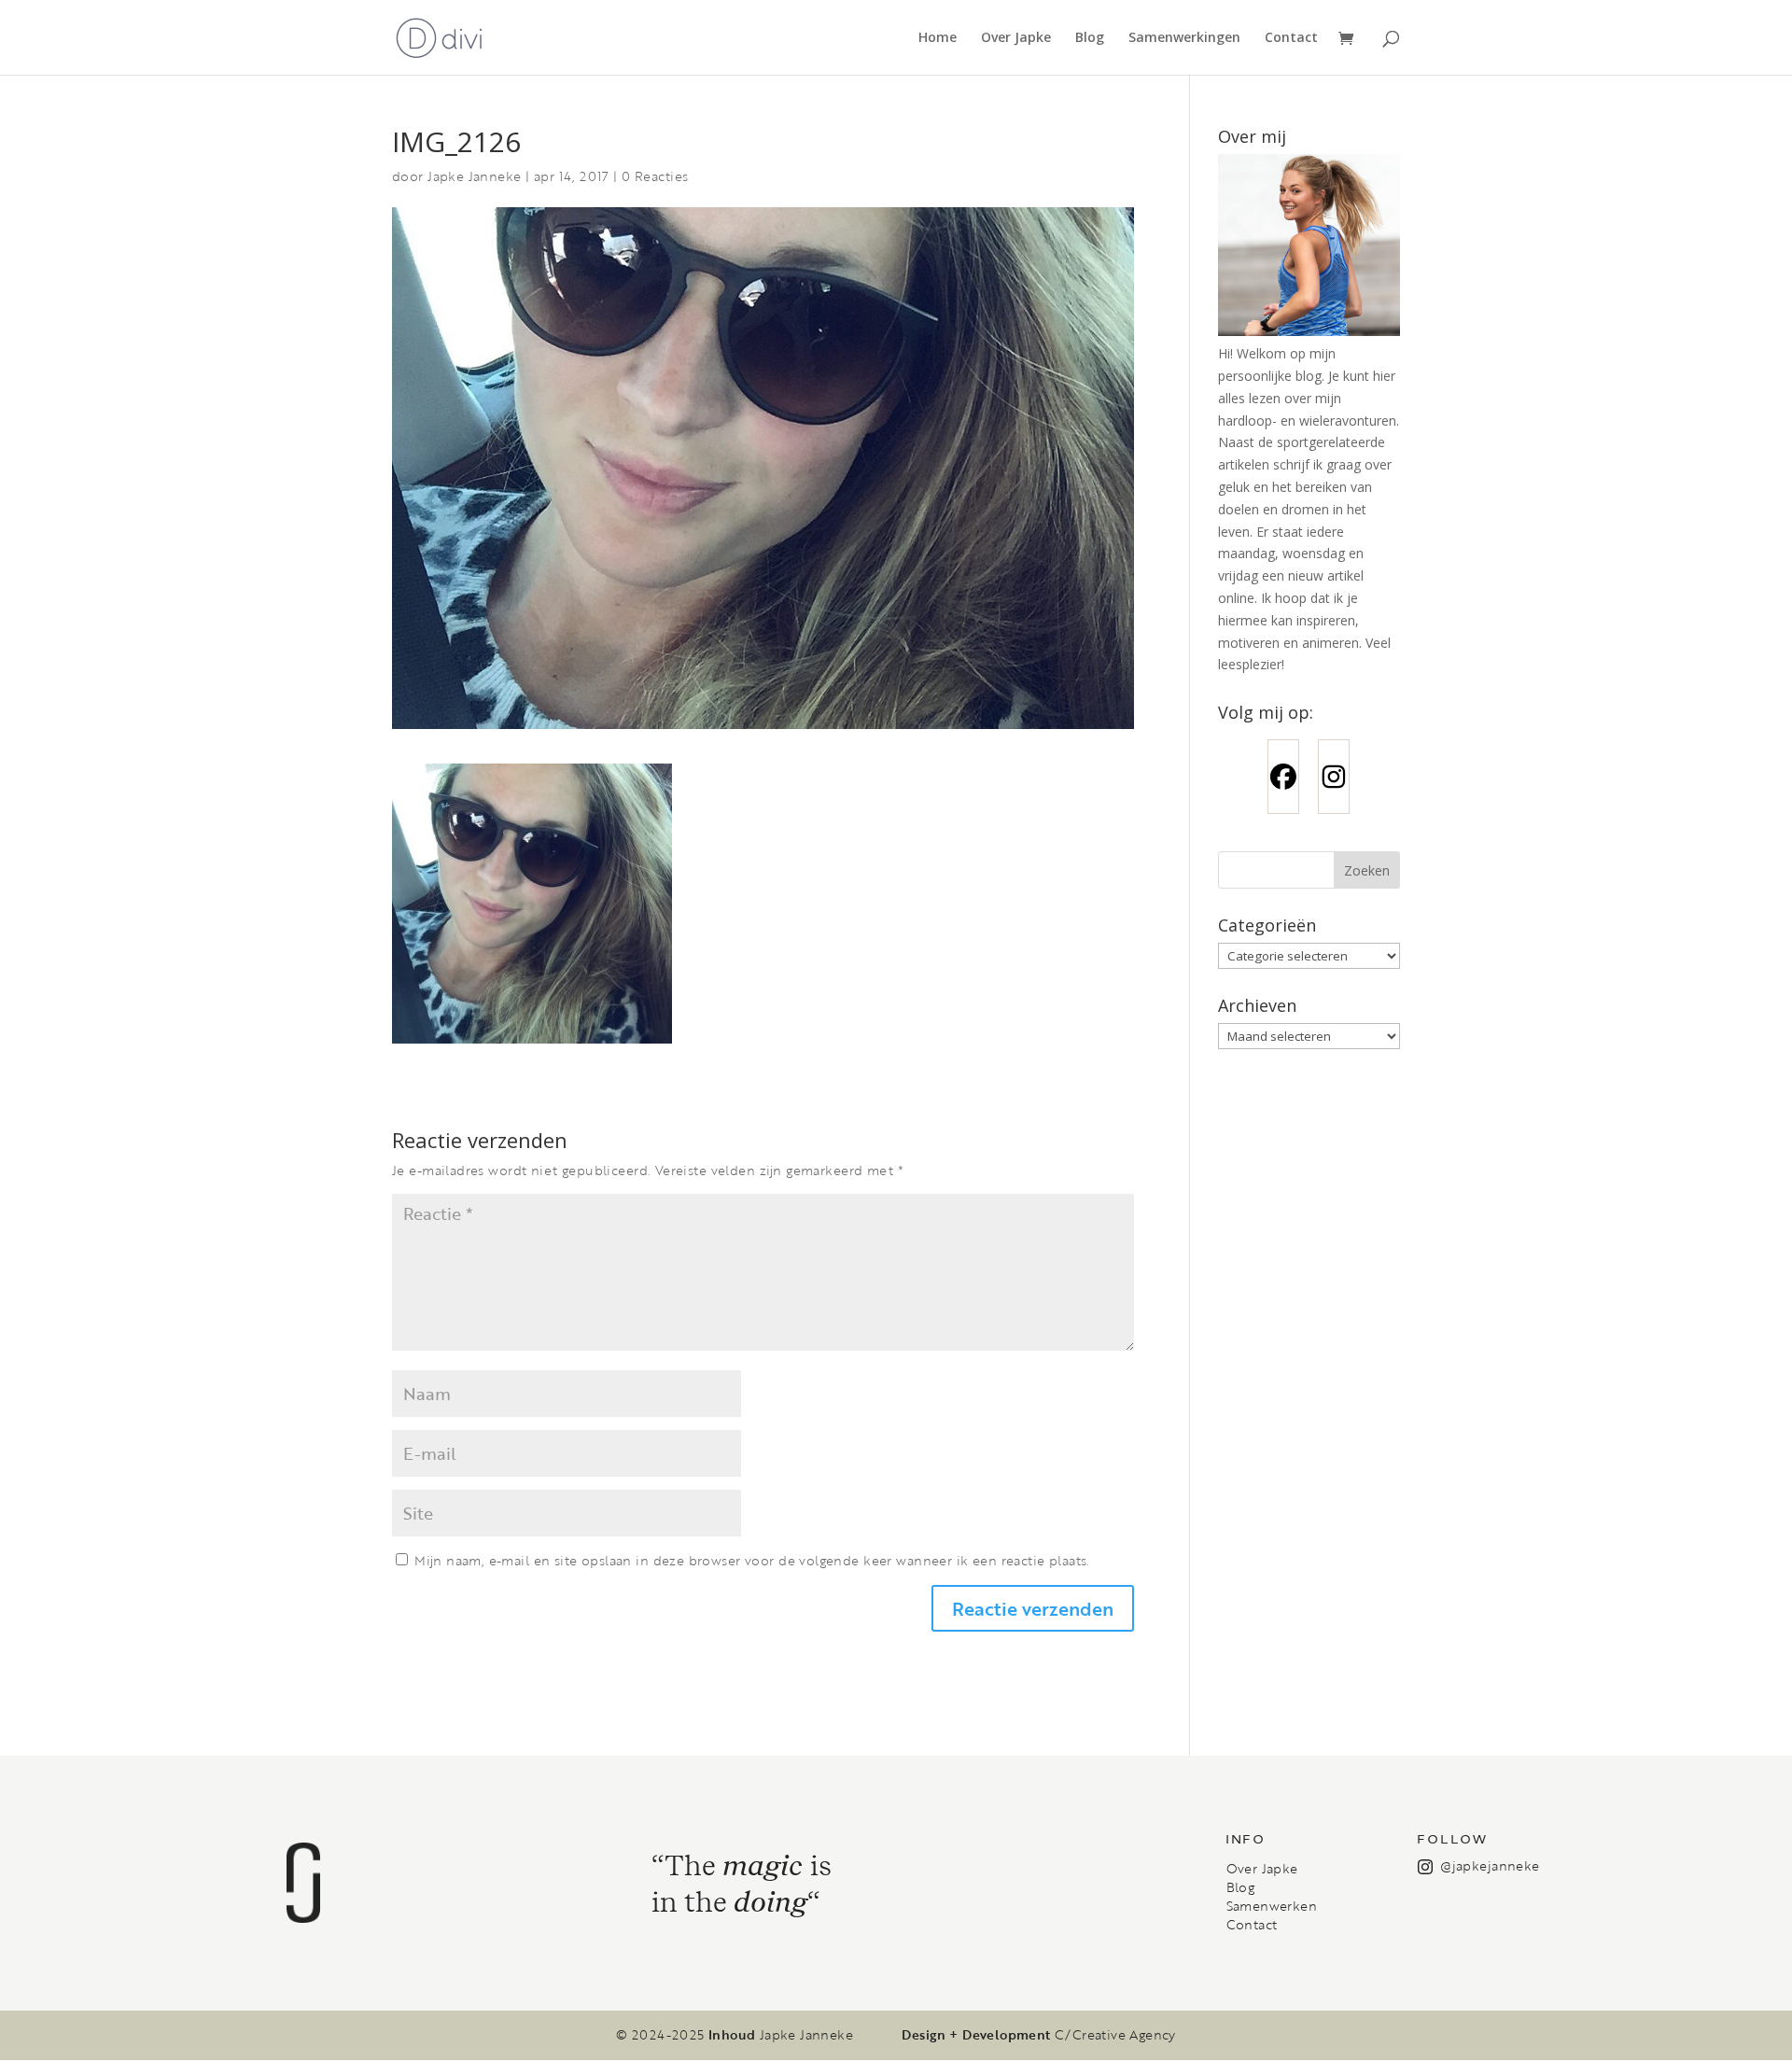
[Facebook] (1283, 777)
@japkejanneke (1490, 1865)
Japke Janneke (474, 176)
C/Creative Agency (1115, 2035)
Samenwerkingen (1184, 38)
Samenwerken (1272, 1906)
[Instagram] (1334, 777)
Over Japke (1016, 38)
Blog (1090, 38)
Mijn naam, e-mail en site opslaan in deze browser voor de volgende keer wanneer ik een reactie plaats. (752, 1560)
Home (938, 38)
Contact (1291, 38)
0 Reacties (655, 176)
